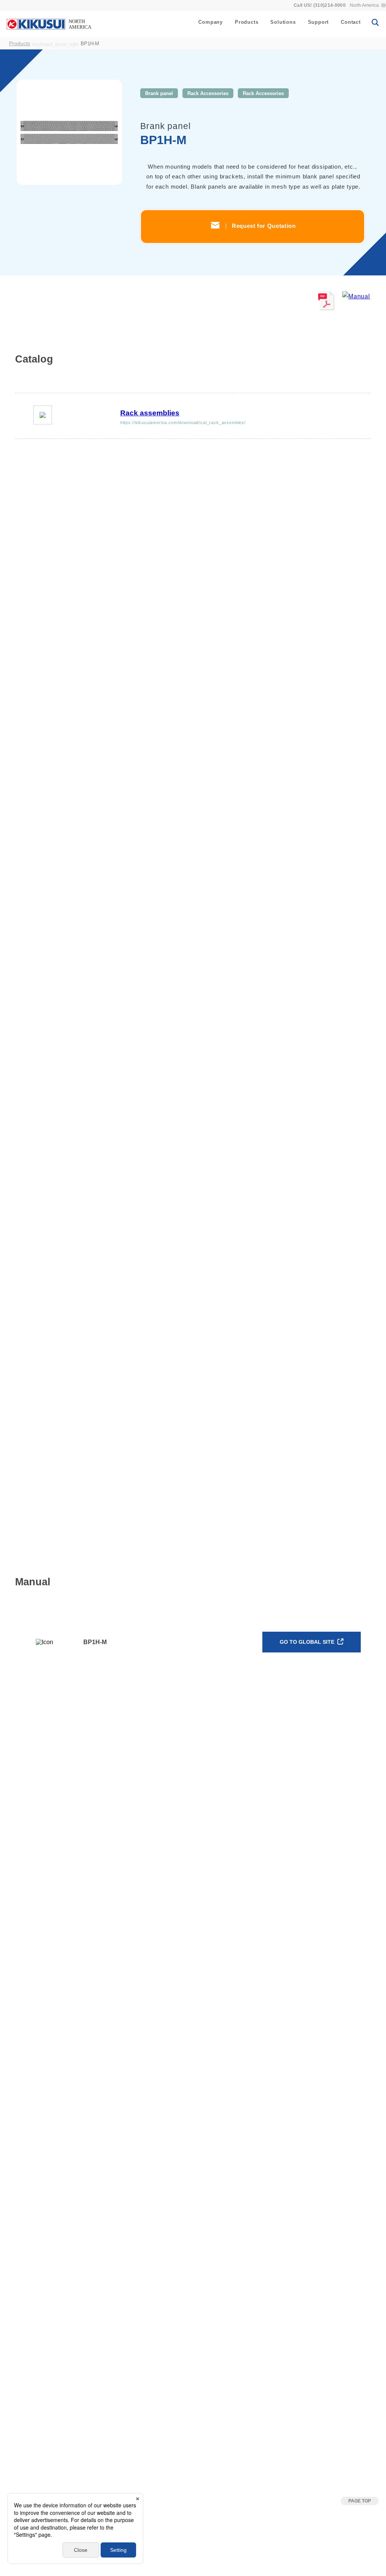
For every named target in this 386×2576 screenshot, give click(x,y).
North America (364, 5)
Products (247, 22)
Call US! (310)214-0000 (320, 5)
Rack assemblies (150, 413)
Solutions (283, 22)
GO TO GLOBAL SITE (308, 1642)
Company (211, 22)
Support (319, 22)
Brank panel (159, 93)
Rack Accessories (208, 93)
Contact (351, 22)
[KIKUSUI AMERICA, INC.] (50, 24)
